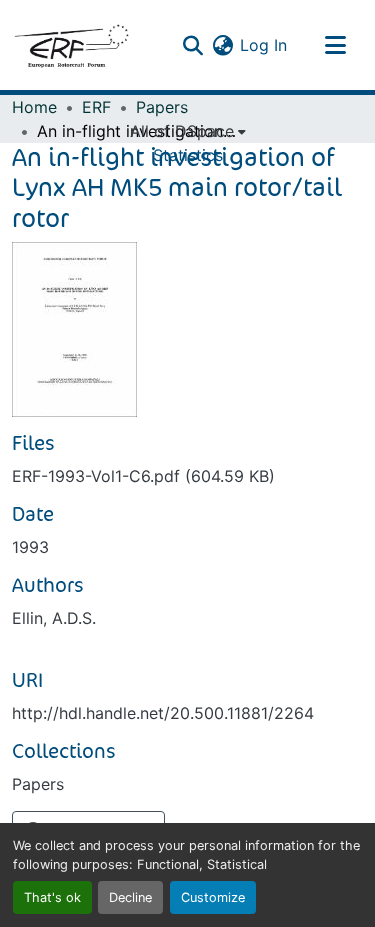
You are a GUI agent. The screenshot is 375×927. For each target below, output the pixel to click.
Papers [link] (162, 107)
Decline (130, 897)
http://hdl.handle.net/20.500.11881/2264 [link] (163, 713)
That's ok (52, 897)
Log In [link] (263, 45)
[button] (71, 45)
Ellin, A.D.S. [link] (54, 618)
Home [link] (34, 107)
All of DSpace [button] (182, 131)
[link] (187, 476)
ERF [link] (96, 107)
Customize (213, 897)
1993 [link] (30, 547)
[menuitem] (188, 131)
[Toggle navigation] (335, 45)
